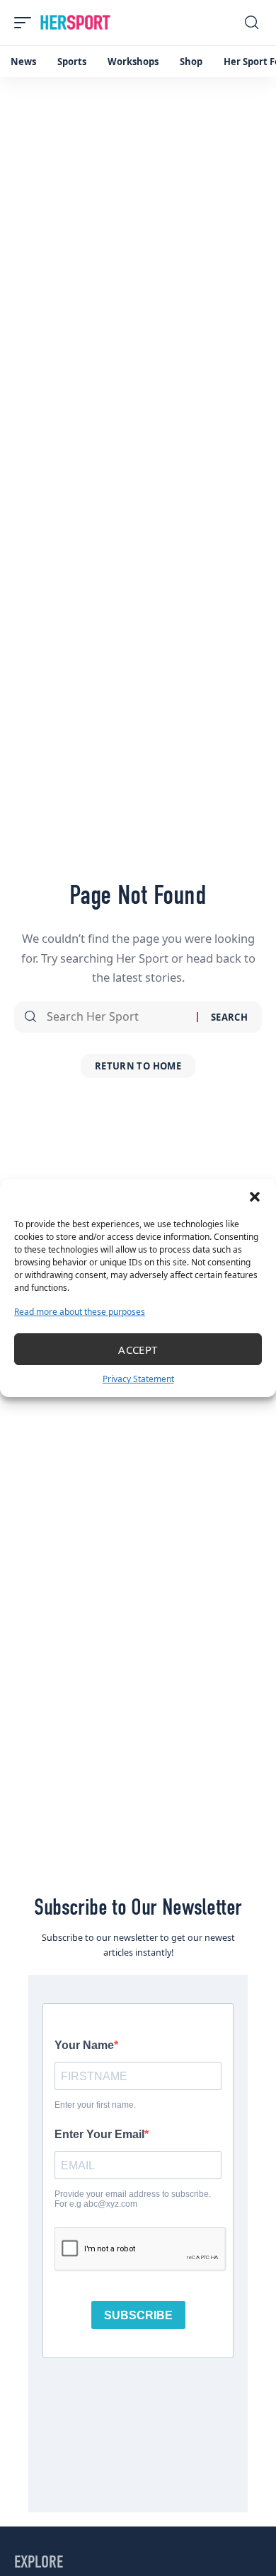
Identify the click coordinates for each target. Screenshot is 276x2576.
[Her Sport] (75, 23)
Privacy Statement (138, 1379)
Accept (138, 1350)
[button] (255, 1197)
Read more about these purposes (80, 1312)
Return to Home (138, 1066)
